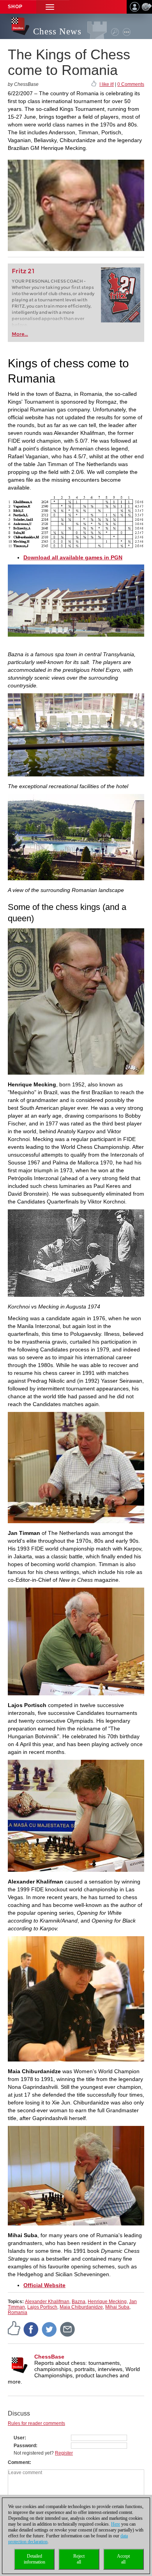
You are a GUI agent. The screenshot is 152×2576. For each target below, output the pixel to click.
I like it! (107, 84)
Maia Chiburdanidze (81, 2307)
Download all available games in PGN (73, 557)
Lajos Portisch (42, 2307)
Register (64, 2453)
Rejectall (79, 2559)
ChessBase (49, 2357)
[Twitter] (49, 2329)
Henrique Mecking (107, 2302)
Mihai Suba (117, 2307)
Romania (18, 2313)
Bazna (79, 2302)
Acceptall (123, 2559)
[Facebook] (31, 2329)
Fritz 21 (23, 271)
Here (116, 2524)
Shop (15, 7)
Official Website (44, 2285)
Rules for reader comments (36, 2423)
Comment (19, 2462)
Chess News (57, 31)
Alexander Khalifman (47, 2302)
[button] (50, 7)
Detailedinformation (34, 2559)
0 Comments (131, 84)
